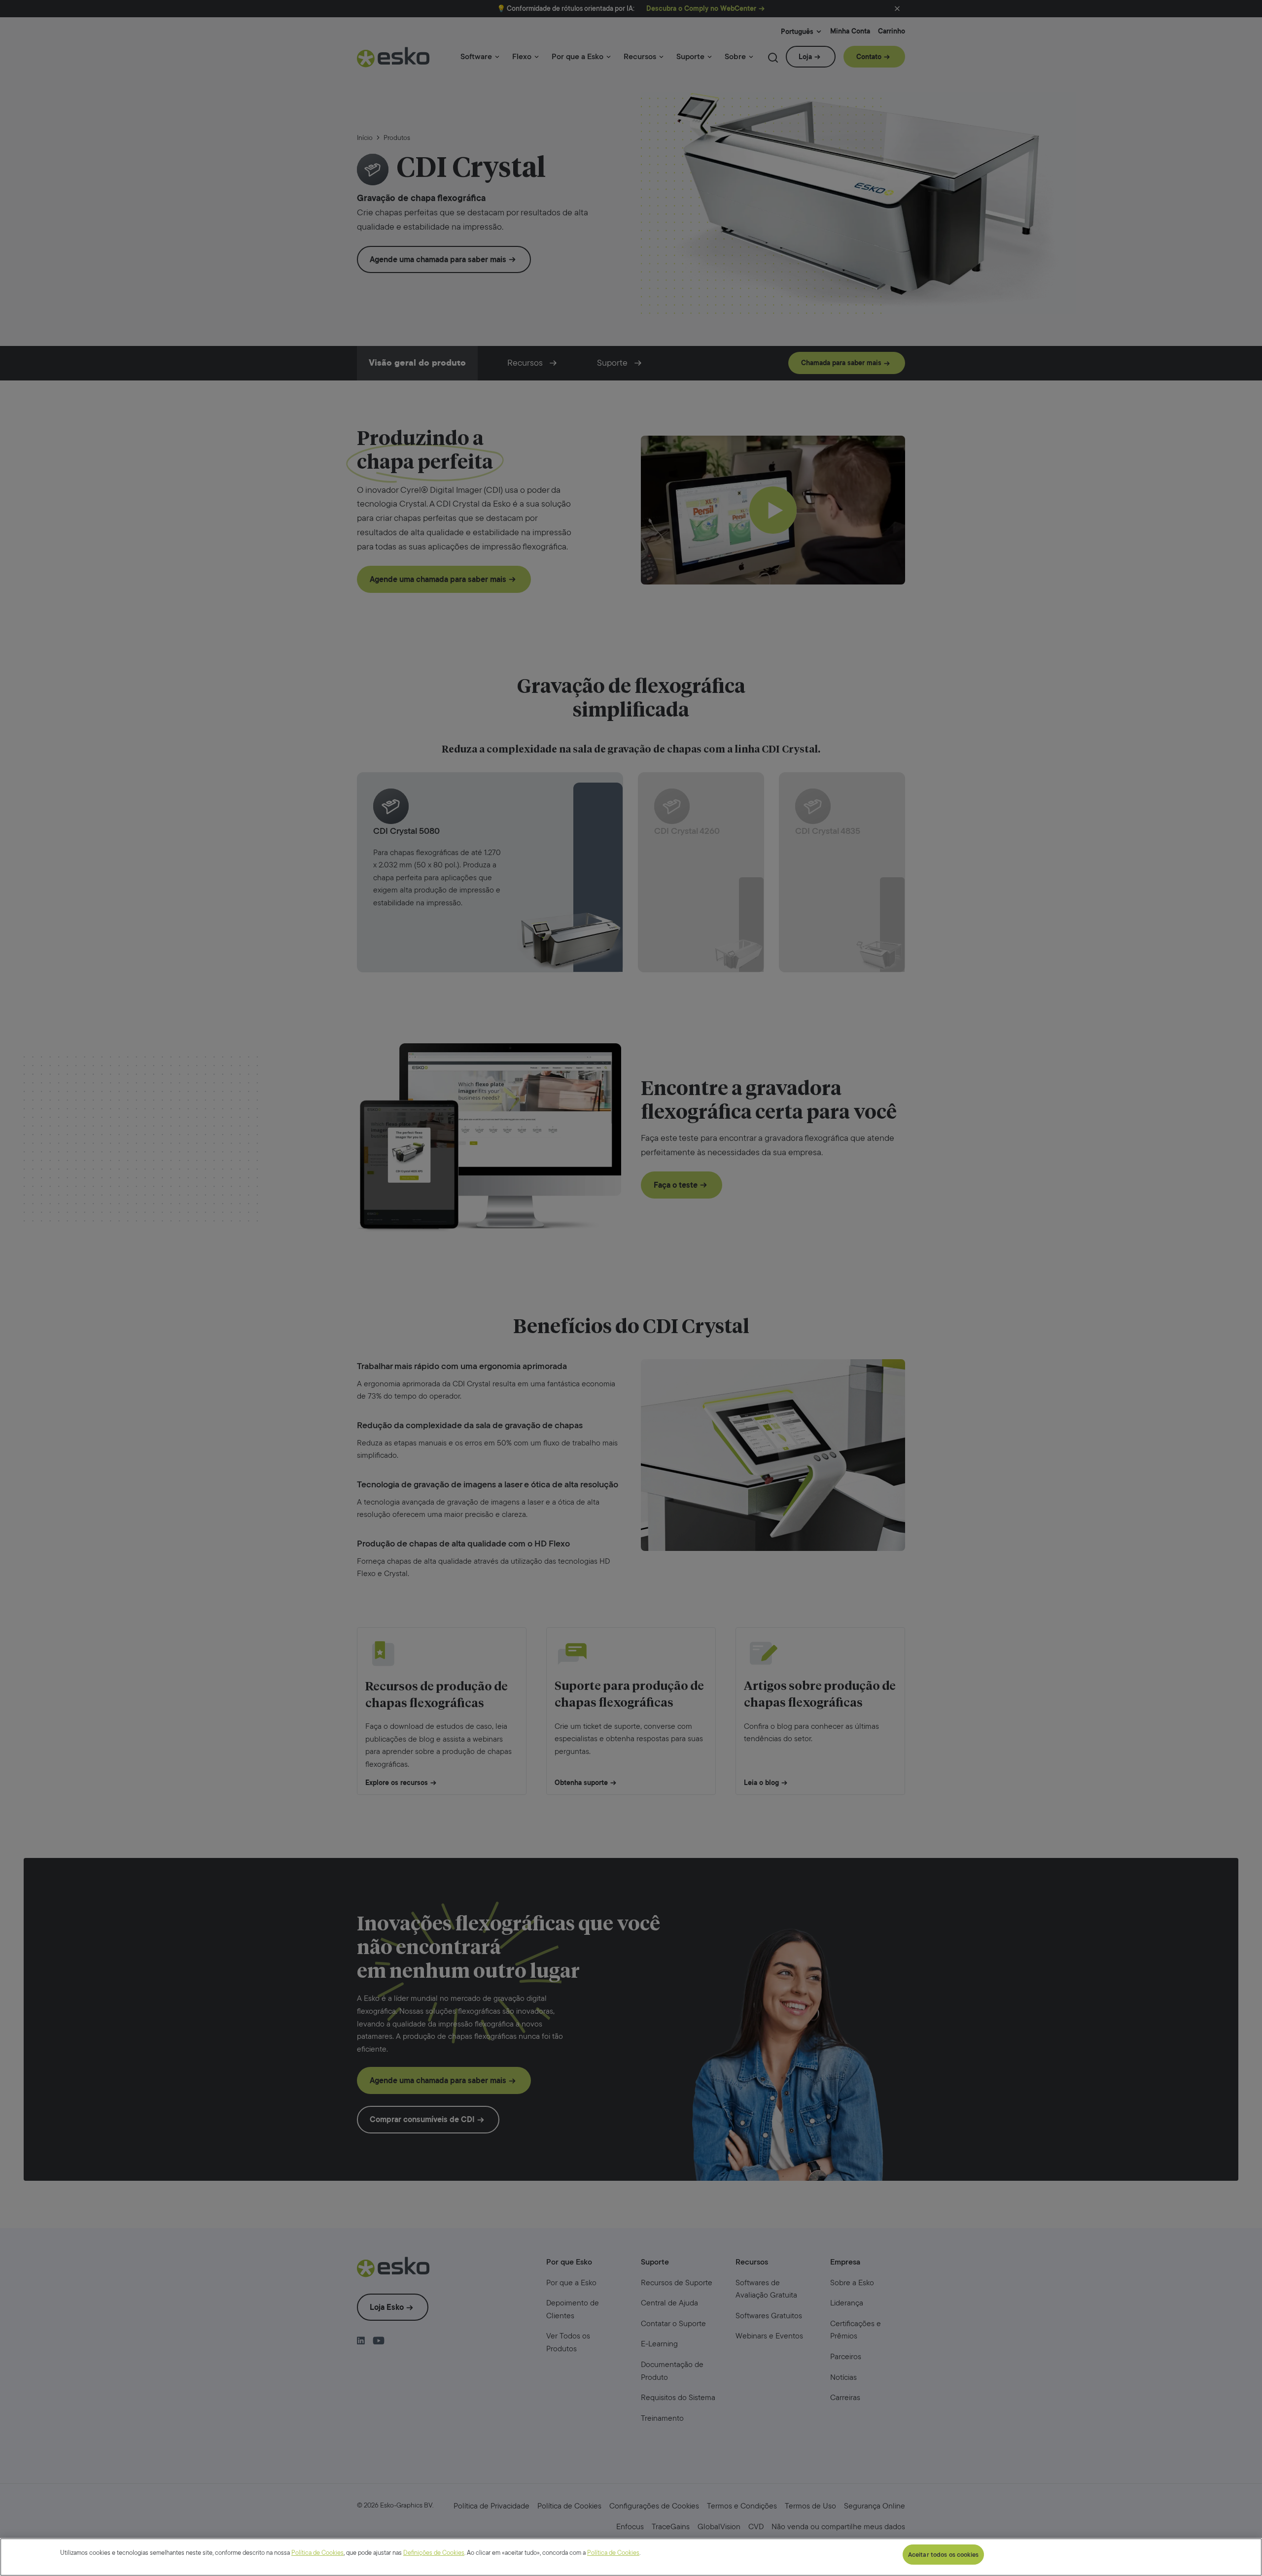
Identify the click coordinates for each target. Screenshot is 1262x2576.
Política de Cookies (317, 2553)
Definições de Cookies (434, 2553)
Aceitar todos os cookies (943, 2555)
